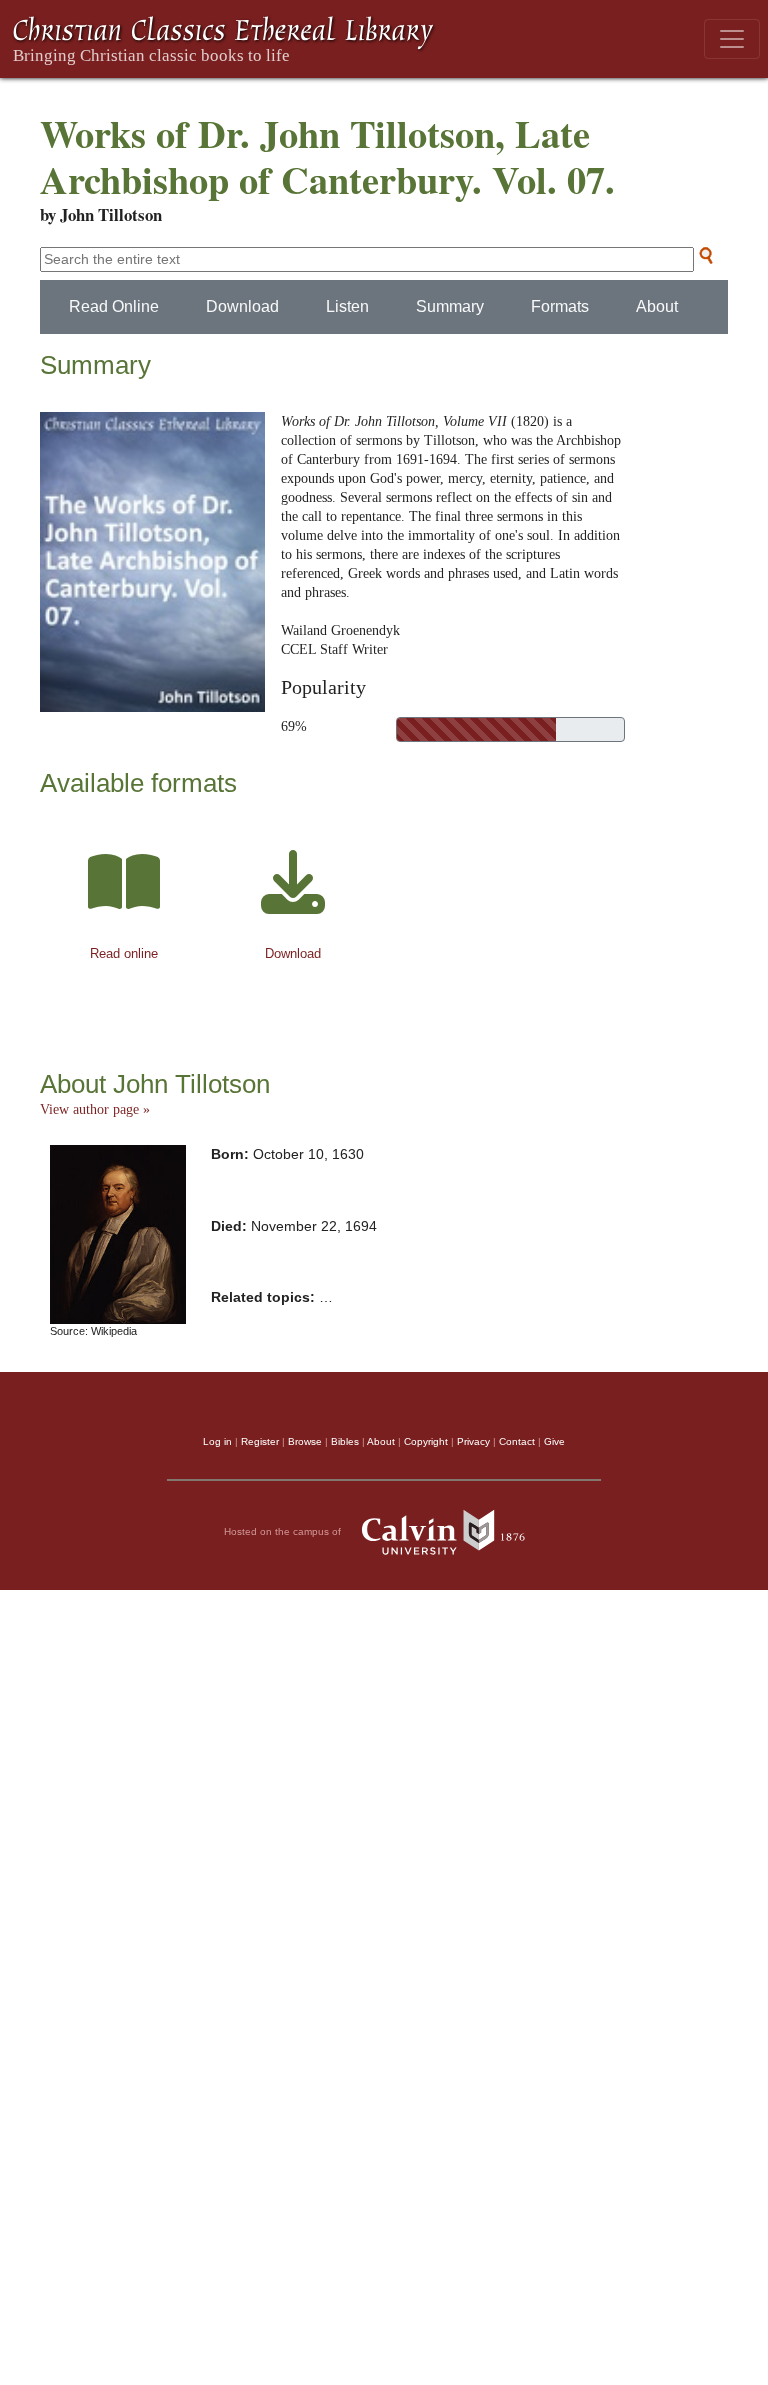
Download (242, 306)
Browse (305, 1441)
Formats (560, 306)
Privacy (473, 1441)
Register (260, 1441)
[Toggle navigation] (732, 39)
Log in (217, 1441)
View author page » (95, 1109)
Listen (347, 306)
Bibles (345, 1441)
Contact (517, 1441)
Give (554, 1441)
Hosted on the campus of (284, 1531)
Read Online (114, 306)
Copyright (426, 1441)
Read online (124, 953)
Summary (450, 306)
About (657, 306)
